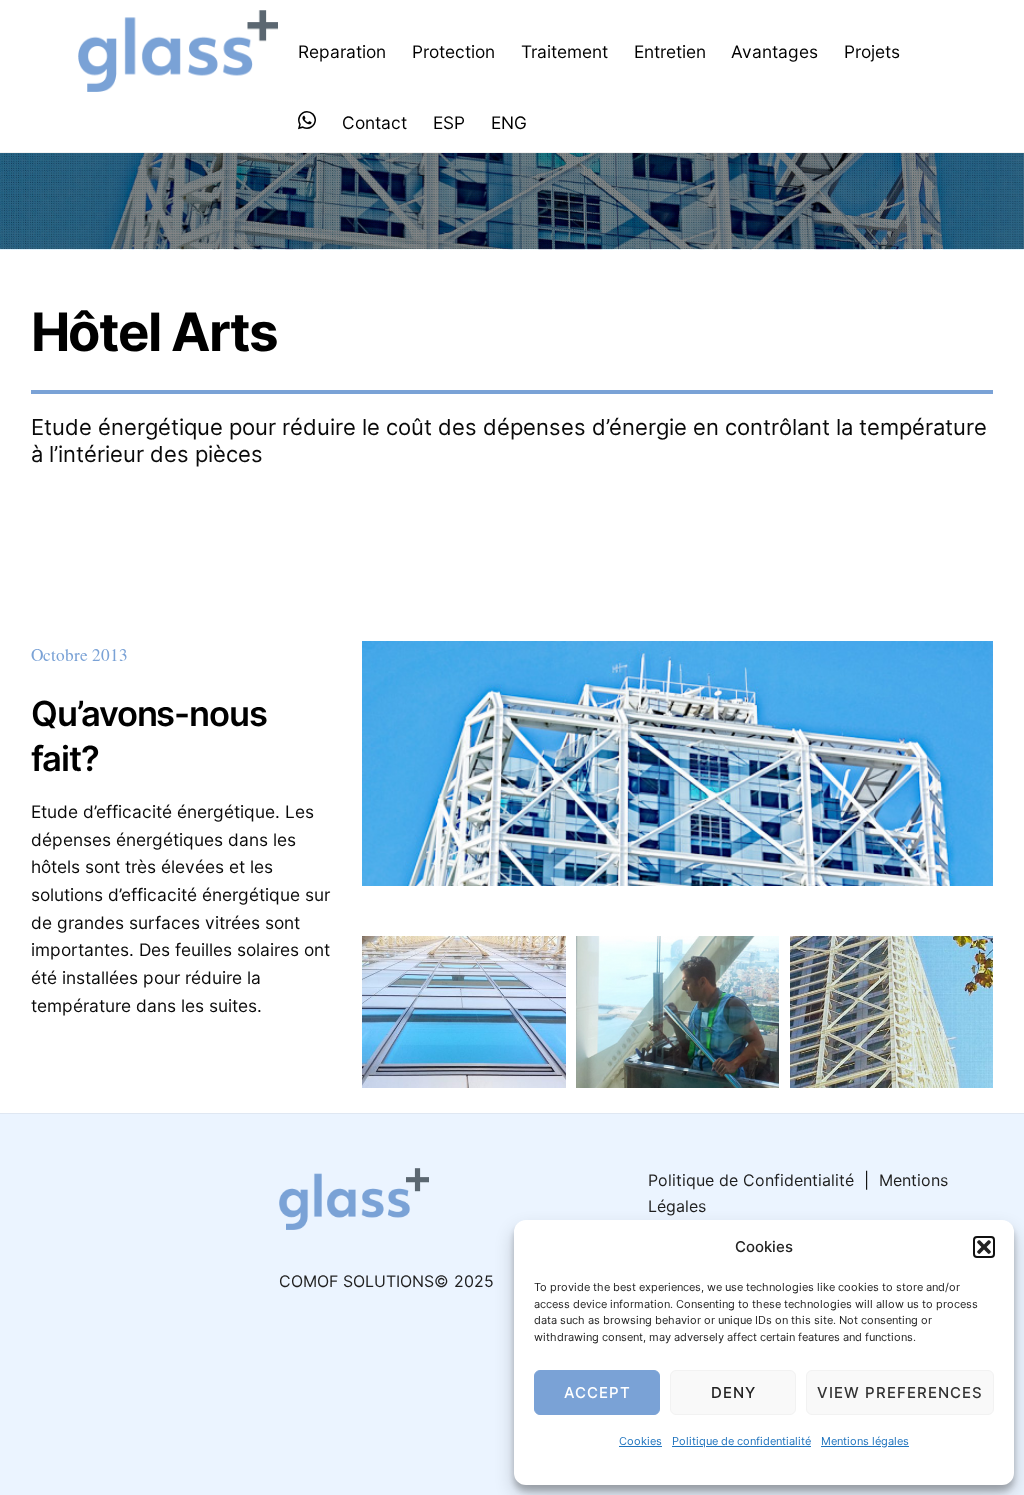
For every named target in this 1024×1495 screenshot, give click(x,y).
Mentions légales (865, 1441)
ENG (509, 122)
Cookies (640, 1441)
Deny (733, 1392)
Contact (374, 122)
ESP (449, 122)
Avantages (774, 51)
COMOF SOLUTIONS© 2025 (386, 1281)
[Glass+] (178, 81)
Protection (453, 51)
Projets (872, 51)
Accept (597, 1392)
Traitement (564, 51)
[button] (984, 1247)
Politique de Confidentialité (751, 1180)
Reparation (342, 51)
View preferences (900, 1392)
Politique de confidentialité (741, 1441)
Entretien (670, 51)
